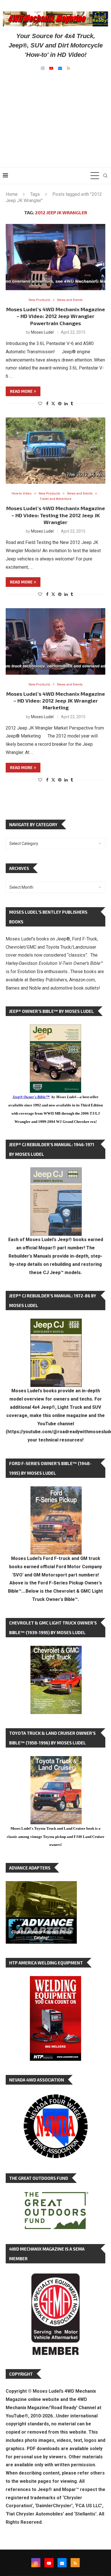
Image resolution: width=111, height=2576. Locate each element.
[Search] (105, 176)
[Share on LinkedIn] (66, 404)
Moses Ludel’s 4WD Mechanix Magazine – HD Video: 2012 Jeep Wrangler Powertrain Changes (56, 316)
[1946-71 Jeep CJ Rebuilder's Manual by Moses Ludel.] (56, 1172)
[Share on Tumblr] (72, 404)
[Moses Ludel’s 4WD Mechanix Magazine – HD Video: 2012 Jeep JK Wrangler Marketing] (55, 641)
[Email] (60, 68)
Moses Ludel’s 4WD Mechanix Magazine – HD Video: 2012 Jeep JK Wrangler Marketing (56, 701)
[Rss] (68, 68)
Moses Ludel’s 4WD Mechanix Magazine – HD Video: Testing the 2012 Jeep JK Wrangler (56, 515)
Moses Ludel (42, 332)
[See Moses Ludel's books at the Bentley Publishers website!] (56, 1491)
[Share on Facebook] (47, 404)
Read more (21, 391)
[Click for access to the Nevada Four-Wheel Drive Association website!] (55, 2097)
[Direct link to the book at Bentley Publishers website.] (55, 1029)
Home (12, 194)
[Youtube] (51, 68)
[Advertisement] (55, 113)
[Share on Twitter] (53, 403)
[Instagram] (43, 68)
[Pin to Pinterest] (60, 404)
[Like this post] (40, 404)
